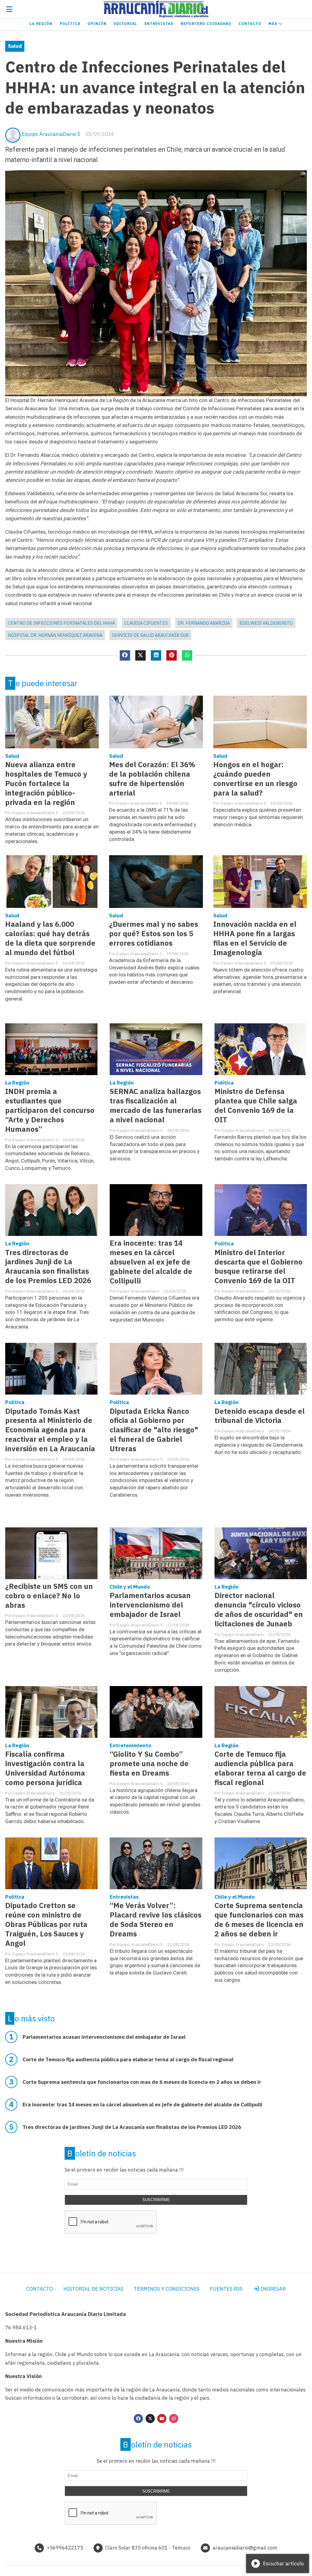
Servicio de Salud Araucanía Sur (150, 635)
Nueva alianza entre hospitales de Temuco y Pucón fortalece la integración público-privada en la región (46, 783)
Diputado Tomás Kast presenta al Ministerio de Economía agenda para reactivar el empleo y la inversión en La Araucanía (50, 1430)
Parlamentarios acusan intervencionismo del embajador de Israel (150, 1605)
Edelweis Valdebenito (266, 623)
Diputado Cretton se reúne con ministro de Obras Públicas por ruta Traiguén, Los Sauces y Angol (46, 1924)
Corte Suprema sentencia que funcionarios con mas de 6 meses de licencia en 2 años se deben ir (259, 1920)
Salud (15, 46)
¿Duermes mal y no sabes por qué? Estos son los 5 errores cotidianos (154, 934)
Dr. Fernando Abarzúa (204, 623)
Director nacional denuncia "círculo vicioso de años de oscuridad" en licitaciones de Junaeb (259, 1610)
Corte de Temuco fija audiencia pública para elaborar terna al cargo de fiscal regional (260, 1768)
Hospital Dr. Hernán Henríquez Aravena (55, 635)
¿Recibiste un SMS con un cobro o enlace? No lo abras (49, 1596)
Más (273, 24)
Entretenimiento (130, 1745)
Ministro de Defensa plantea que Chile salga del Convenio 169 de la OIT (256, 1106)
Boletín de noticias (102, 2153)
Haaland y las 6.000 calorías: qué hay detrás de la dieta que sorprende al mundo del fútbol (50, 938)
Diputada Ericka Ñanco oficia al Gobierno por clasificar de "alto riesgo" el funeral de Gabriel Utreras (154, 1430)
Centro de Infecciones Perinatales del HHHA (61, 623)
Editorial (126, 24)
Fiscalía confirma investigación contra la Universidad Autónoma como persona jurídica (45, 1768)
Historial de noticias (93, 2289)
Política (70, 24)
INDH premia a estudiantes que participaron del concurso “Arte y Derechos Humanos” (50, 1110)
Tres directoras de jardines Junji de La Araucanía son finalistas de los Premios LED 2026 (48, 1267)
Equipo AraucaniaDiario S (51, 134)
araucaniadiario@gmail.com (245, 2548)
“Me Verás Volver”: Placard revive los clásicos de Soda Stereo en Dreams (156, 1920)
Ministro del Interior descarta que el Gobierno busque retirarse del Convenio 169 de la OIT (259, 1267)
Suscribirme (156, 2200)
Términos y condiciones (167, 2289)
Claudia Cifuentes (146, 623)
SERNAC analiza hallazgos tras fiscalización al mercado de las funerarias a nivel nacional (156, 1106)
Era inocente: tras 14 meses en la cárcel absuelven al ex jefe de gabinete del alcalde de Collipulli (151, 1262)
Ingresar (273, 2289)
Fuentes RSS (226, 2289)
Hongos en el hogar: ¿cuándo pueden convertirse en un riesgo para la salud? (255, 779)
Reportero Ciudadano (206, 24)
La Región (41, 24)
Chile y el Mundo (130, 1587)
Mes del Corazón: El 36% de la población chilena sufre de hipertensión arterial (152, 779)
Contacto (250, 24)
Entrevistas (159, 24)
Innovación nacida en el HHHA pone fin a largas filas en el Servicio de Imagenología (255, 938)
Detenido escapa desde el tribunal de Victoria (260, 1416)
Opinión (97, 24)
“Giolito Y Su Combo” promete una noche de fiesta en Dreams (149, 1764)
